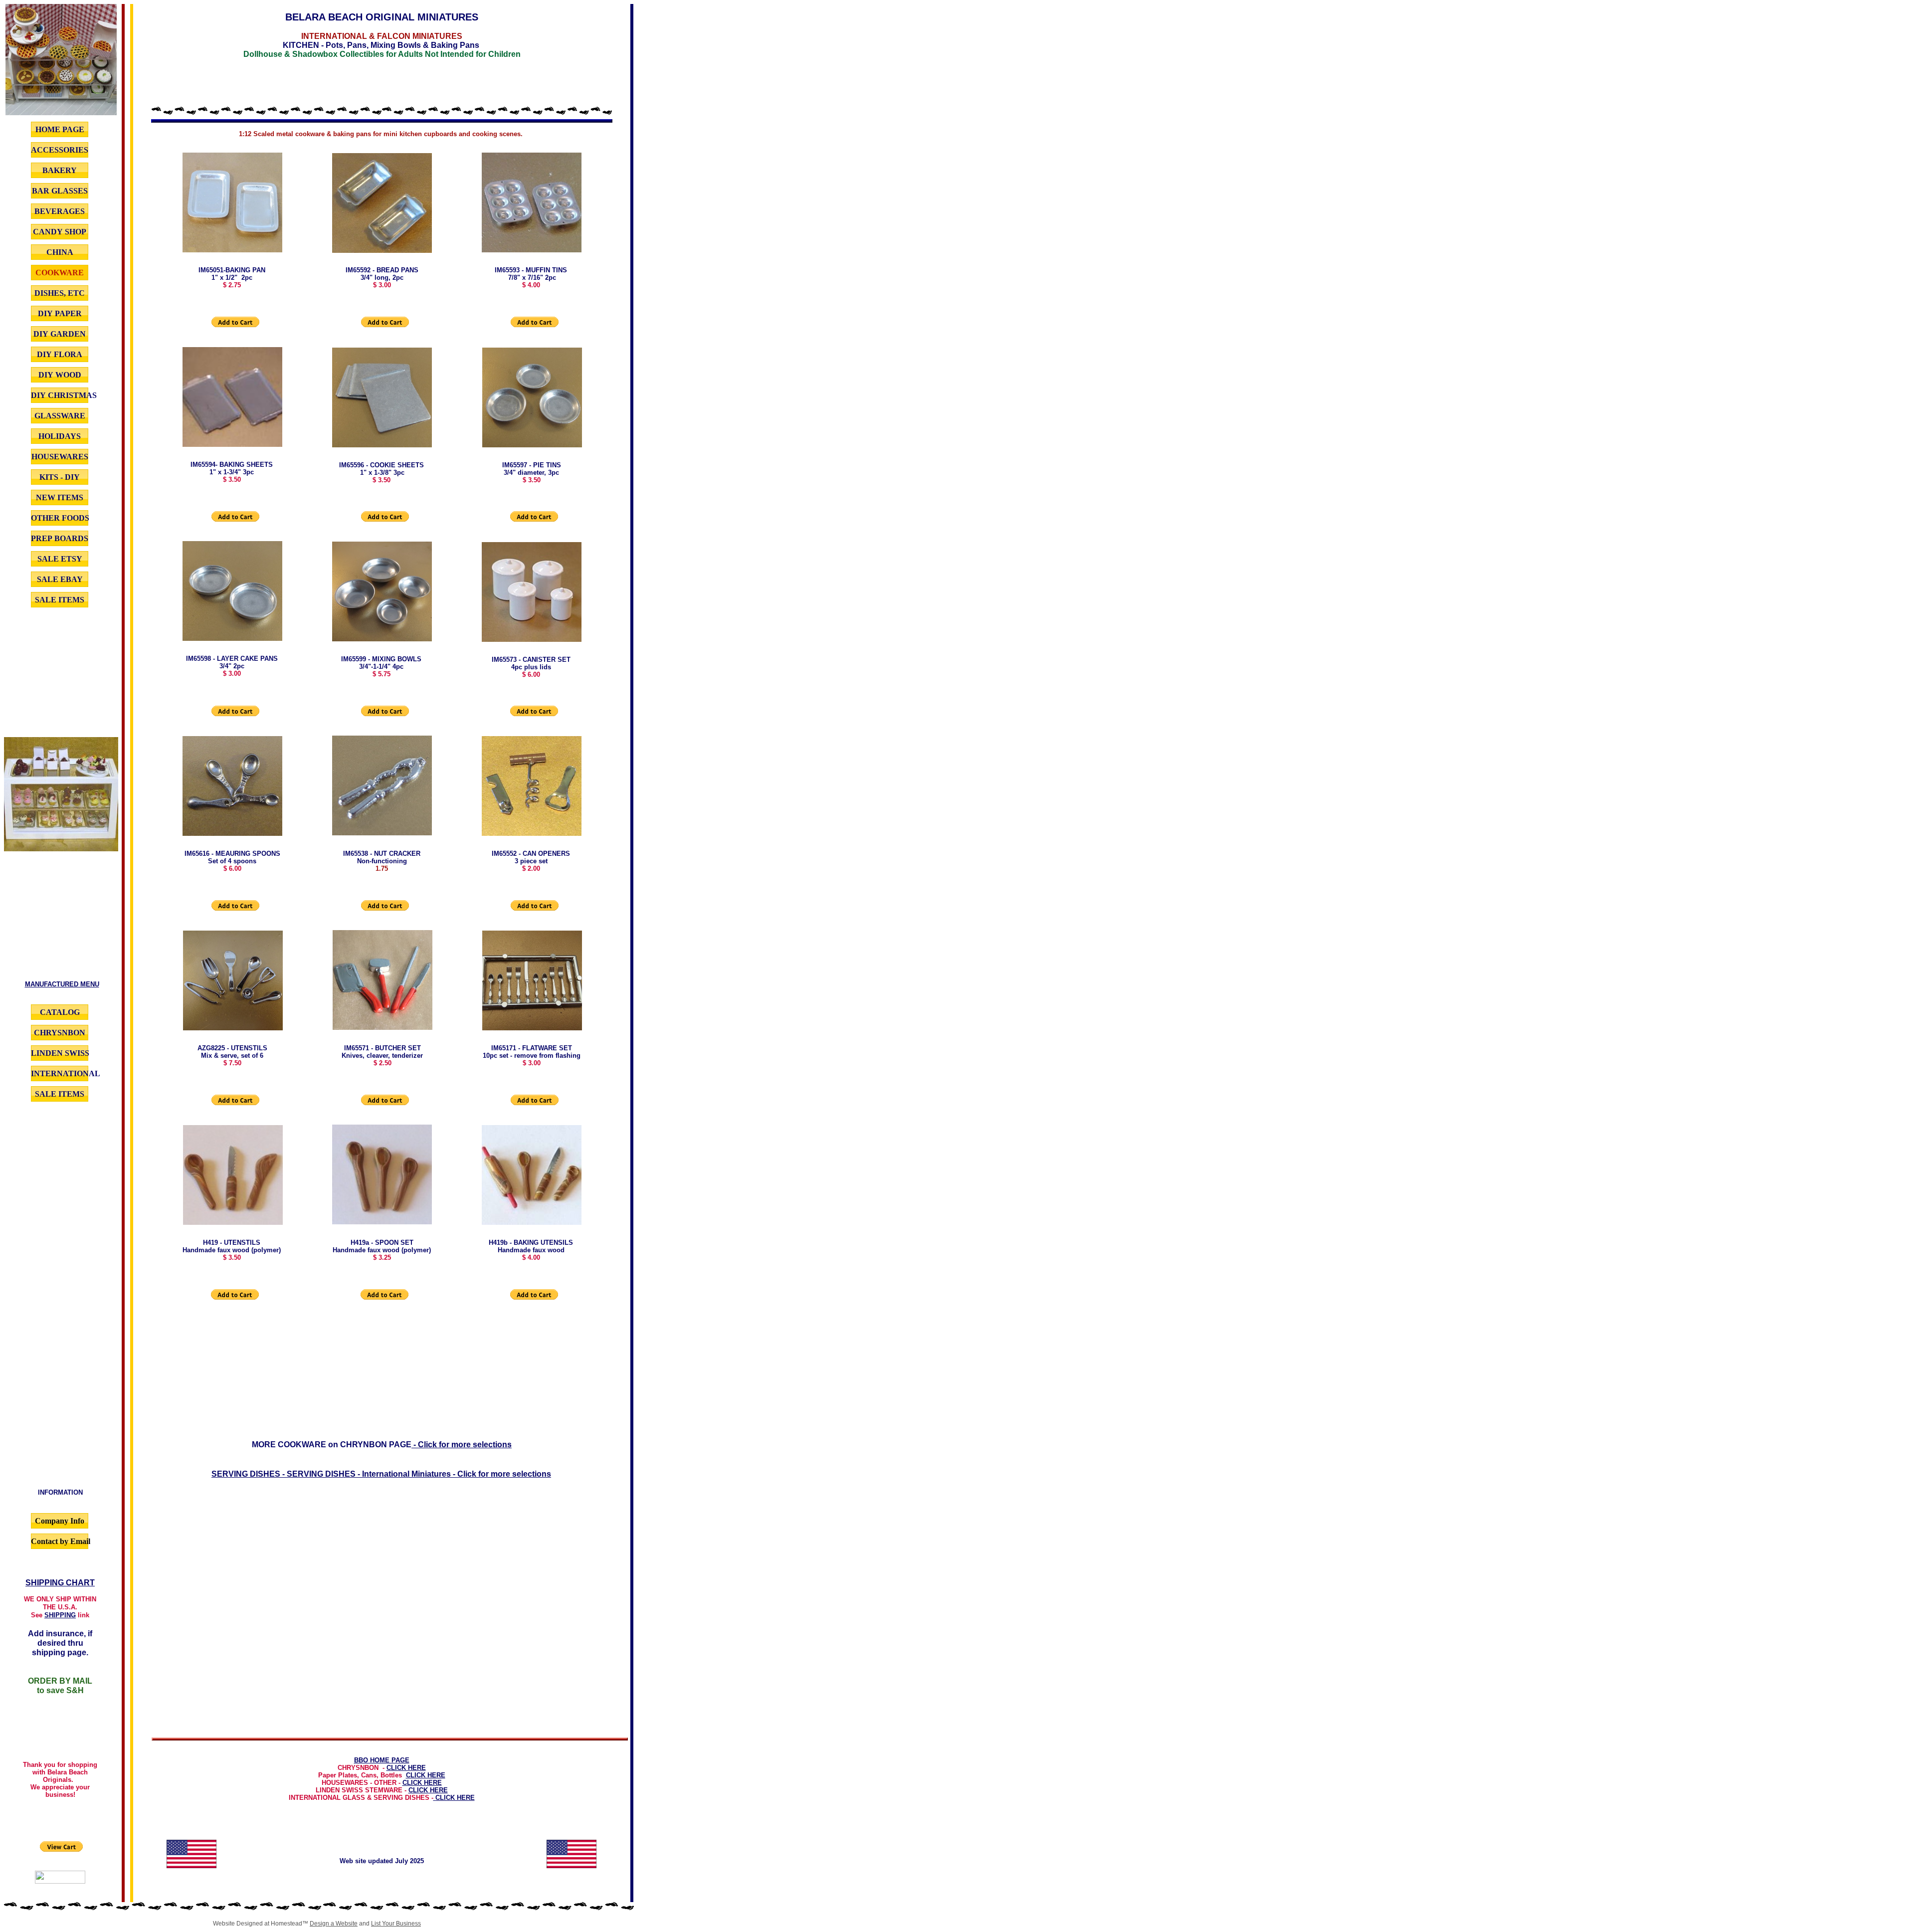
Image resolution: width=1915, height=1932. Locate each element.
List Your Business (396, 1924)
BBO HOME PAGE (382, 1760)
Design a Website (334, 1924)
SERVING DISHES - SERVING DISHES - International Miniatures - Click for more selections (381, 1474)
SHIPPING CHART (60, 1583)
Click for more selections (465, 1445)
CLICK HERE (406, 1768)
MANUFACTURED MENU (62, 984)
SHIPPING (60, 1615)
